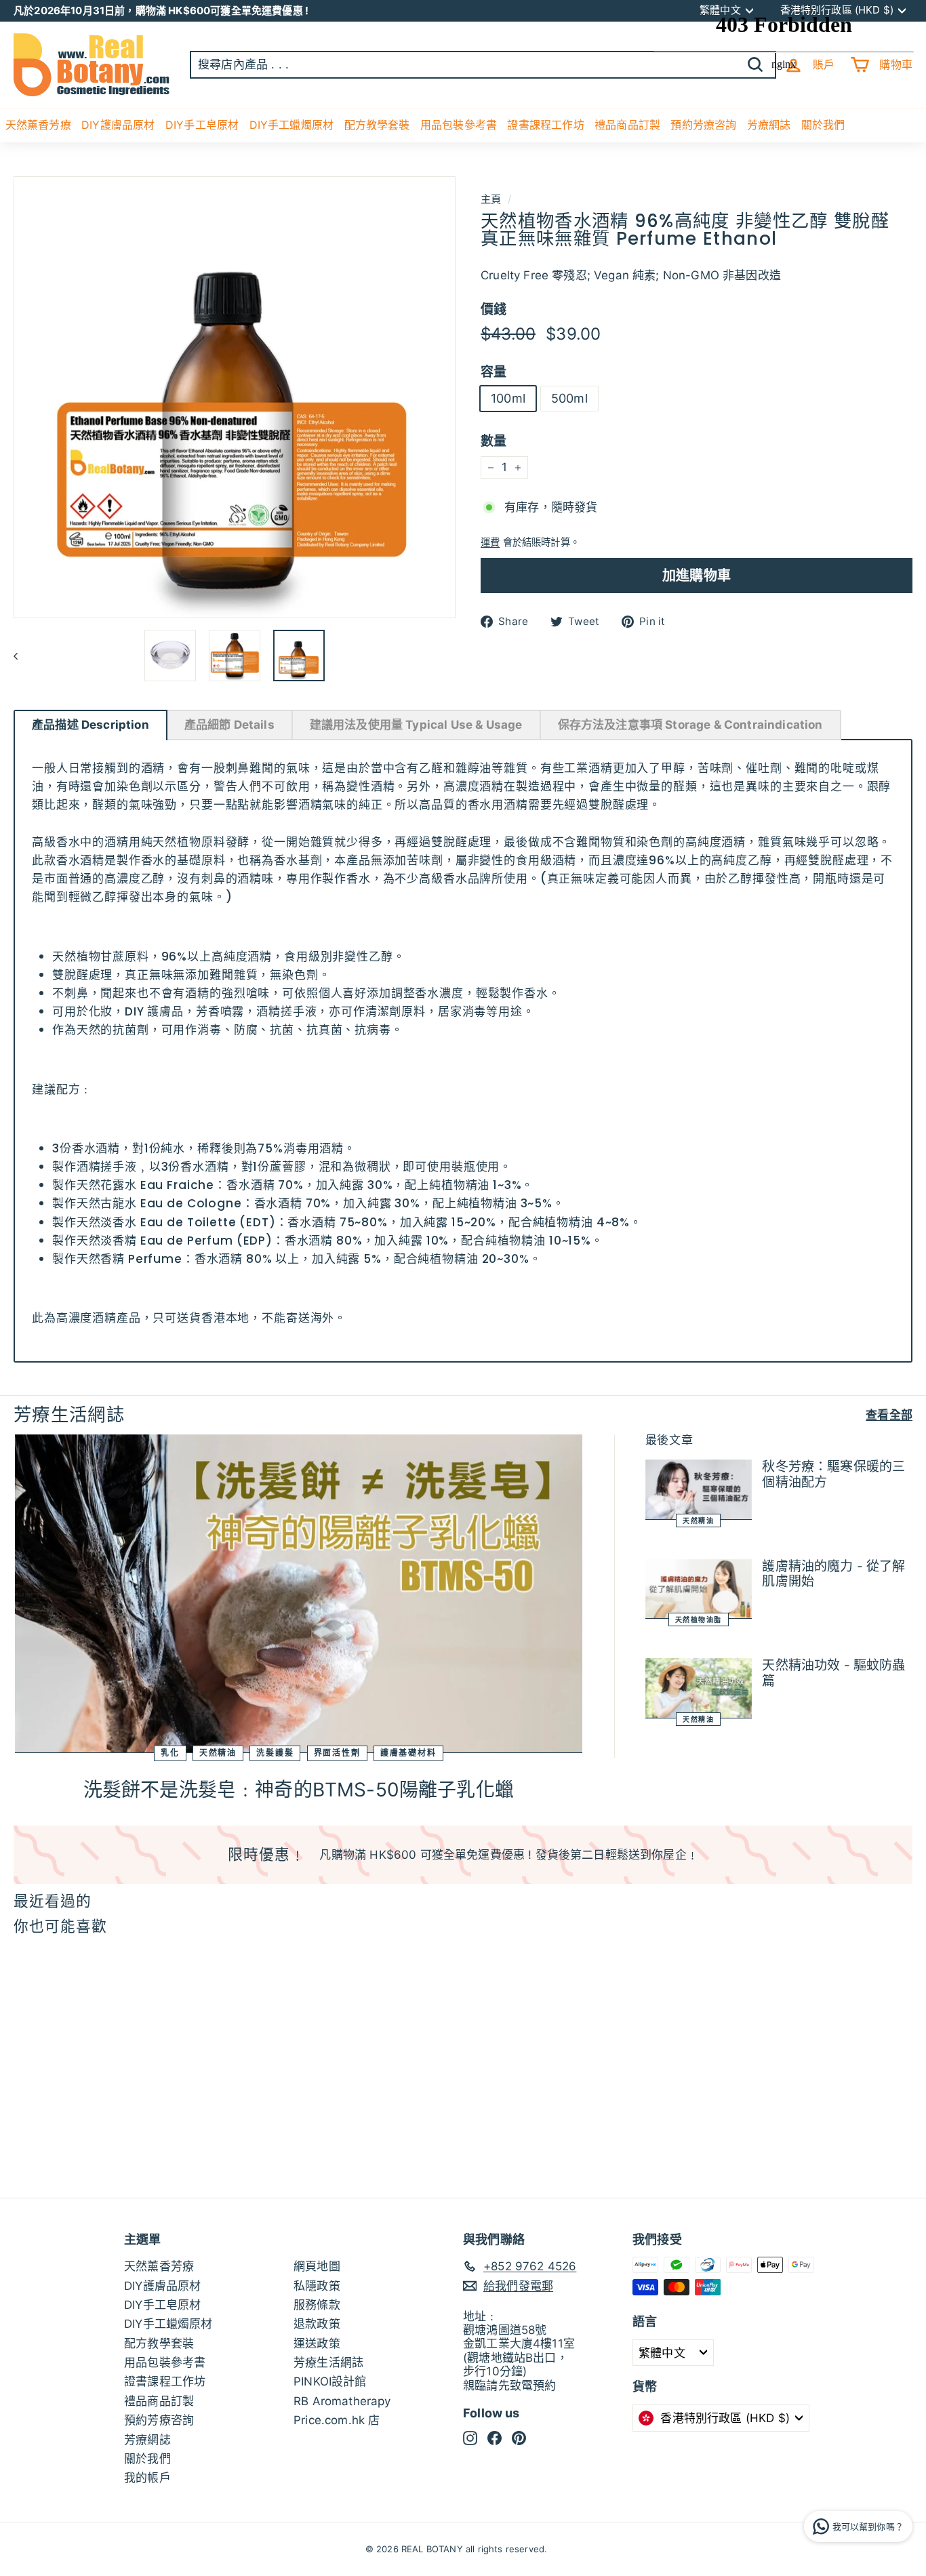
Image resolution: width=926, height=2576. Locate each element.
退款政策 (317, 2324)
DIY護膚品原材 (118, 125)
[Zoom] (235, 397)
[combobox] (483, 64)
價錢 (494, 310)
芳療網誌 (147, 2440)
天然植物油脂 (699, 1619)
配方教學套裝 (377, 125)
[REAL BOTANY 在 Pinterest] (519, 2438)
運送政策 (317, 2343)
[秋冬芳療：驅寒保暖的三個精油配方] (699, 1490)
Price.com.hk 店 (337, 2420)
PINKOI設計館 (330, 2381)
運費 (490, 542)
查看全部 (889, 1415)
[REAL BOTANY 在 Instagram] (470, 2438)
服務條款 (317, 2305)
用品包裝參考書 (459, 125)
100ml (508, 399)
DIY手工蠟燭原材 (292, 125)
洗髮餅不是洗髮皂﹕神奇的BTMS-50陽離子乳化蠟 (299, 1790)
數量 (494, 442)
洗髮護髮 (275, 1753)
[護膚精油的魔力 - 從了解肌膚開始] (699, 1589)
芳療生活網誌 (328, 2362)
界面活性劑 (337, 1753)
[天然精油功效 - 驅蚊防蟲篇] (699, 1688)
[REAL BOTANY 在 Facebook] (495, 2438)
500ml (569, 399)
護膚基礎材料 (408, 1753)
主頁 (491, 199)
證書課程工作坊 (545, 125)
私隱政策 (317, 2286)
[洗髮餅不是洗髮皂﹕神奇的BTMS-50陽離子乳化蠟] (299, 1594)
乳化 (170, 1753)
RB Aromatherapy (342, 2401)
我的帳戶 (147, 2478)
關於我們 (147, 2459)
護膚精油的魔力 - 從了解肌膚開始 (833, 1574)
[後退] (22, 656)
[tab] (90, 725)
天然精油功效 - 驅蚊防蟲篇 (833, 1673)
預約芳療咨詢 (159, 2420)
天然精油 (218, 1753)
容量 (494, 372)
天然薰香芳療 (38, 125)
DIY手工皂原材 (202, 125)
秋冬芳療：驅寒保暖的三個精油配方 (833, 1474)
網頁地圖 (317, 2266)
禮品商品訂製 (627, 125)
